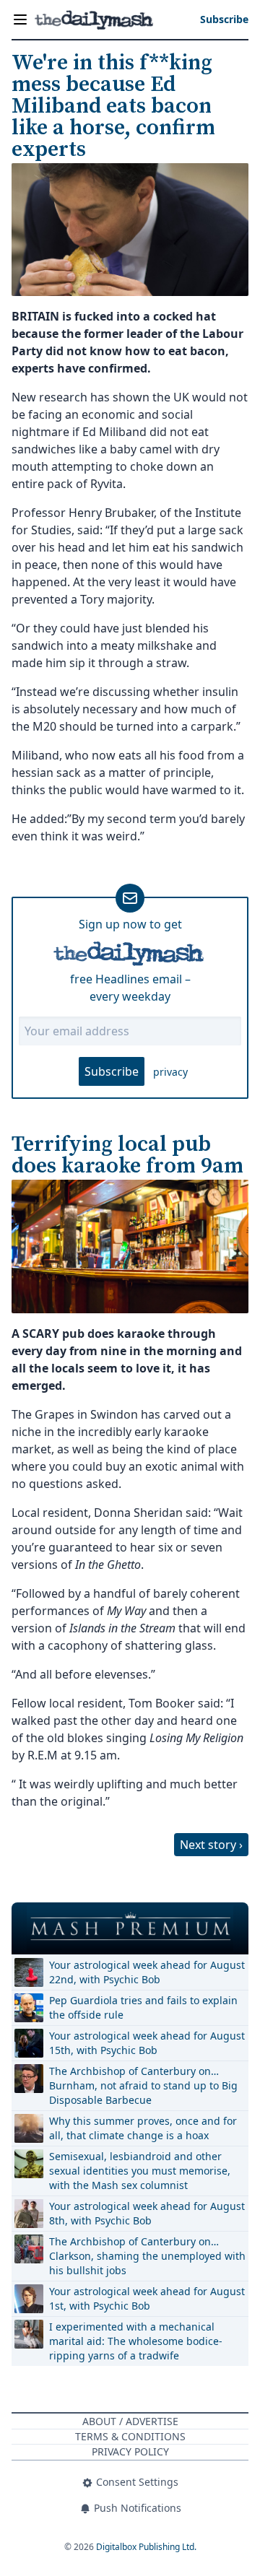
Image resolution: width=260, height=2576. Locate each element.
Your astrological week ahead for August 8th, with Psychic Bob (147, 2213)
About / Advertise (130, 2421)
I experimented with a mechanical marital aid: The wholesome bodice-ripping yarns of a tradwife (136, 2341)
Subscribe (112, 1071)
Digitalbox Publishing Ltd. (146, 2547)
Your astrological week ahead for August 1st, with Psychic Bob (147, 2298)
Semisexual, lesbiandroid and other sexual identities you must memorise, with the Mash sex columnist (140, 2171)
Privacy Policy (130, 2451)
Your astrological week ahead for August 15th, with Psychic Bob (147, 2043)
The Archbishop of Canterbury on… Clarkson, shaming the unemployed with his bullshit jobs (147, 2256)
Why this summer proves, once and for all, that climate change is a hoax (143, 2128)
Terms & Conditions (130, 2436)
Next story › (211, 1845)
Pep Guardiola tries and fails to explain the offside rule (143, 2007)
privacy (170, 1072)
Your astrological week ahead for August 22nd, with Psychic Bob (147, 1972)
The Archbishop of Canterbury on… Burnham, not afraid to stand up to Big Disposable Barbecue (143, 2085)
